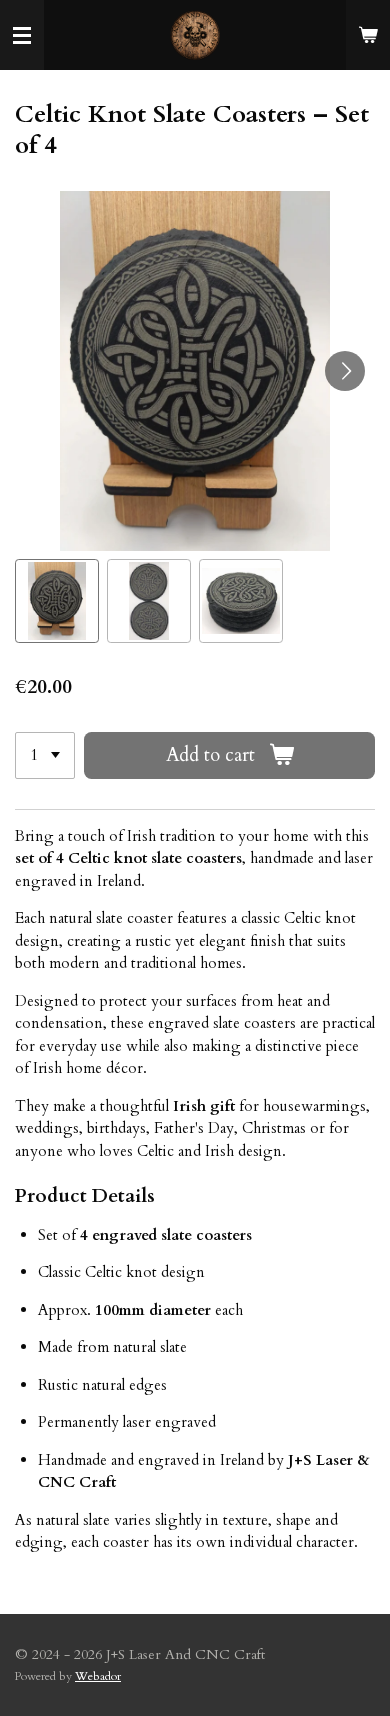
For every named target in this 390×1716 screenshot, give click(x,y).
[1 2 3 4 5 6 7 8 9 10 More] (45, 755)
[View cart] (368, 35)
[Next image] (345, 371)
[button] (57, 601)
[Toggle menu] (22, 35)
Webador (98, 1676)
